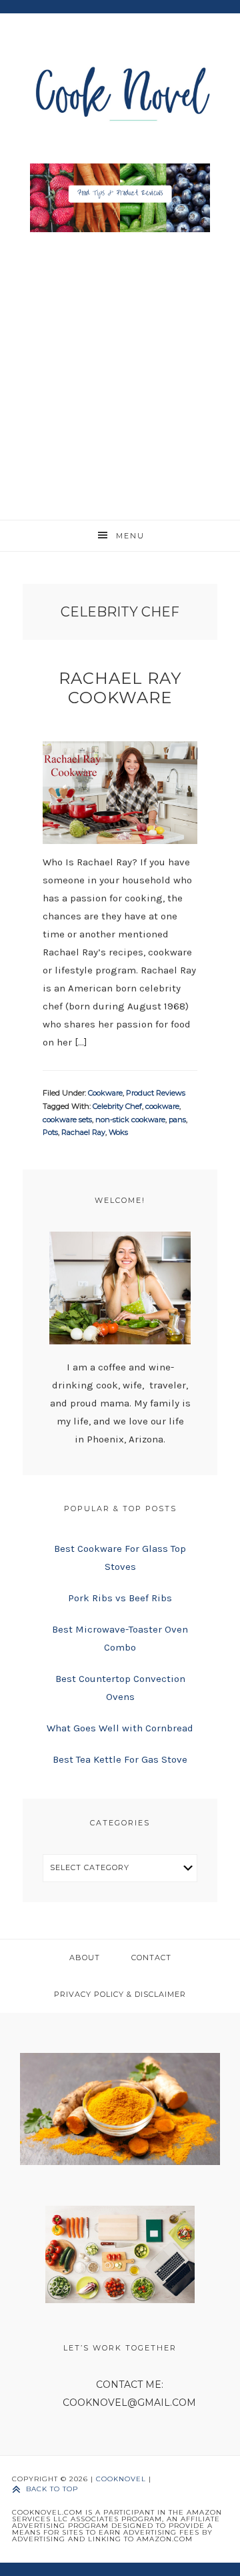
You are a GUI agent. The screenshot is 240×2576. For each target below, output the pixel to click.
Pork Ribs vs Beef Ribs (120, 1598)
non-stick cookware (130, 1120)
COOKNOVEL (121, 2479)
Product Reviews (156, 1093)
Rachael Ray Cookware (120, 688)
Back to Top (52, 2489)
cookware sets (67, 1120)
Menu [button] (130, 536)
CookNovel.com (120, 92)
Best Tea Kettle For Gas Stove (120, 1759)
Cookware (105, 1093)
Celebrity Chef (117, 1106)
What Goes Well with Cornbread (120, 1728)
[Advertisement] (120, 373)
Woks (118, 1132)
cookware (162, 1106)
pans (177, 1120)
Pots (50, 1132)
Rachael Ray (83, 1132)
